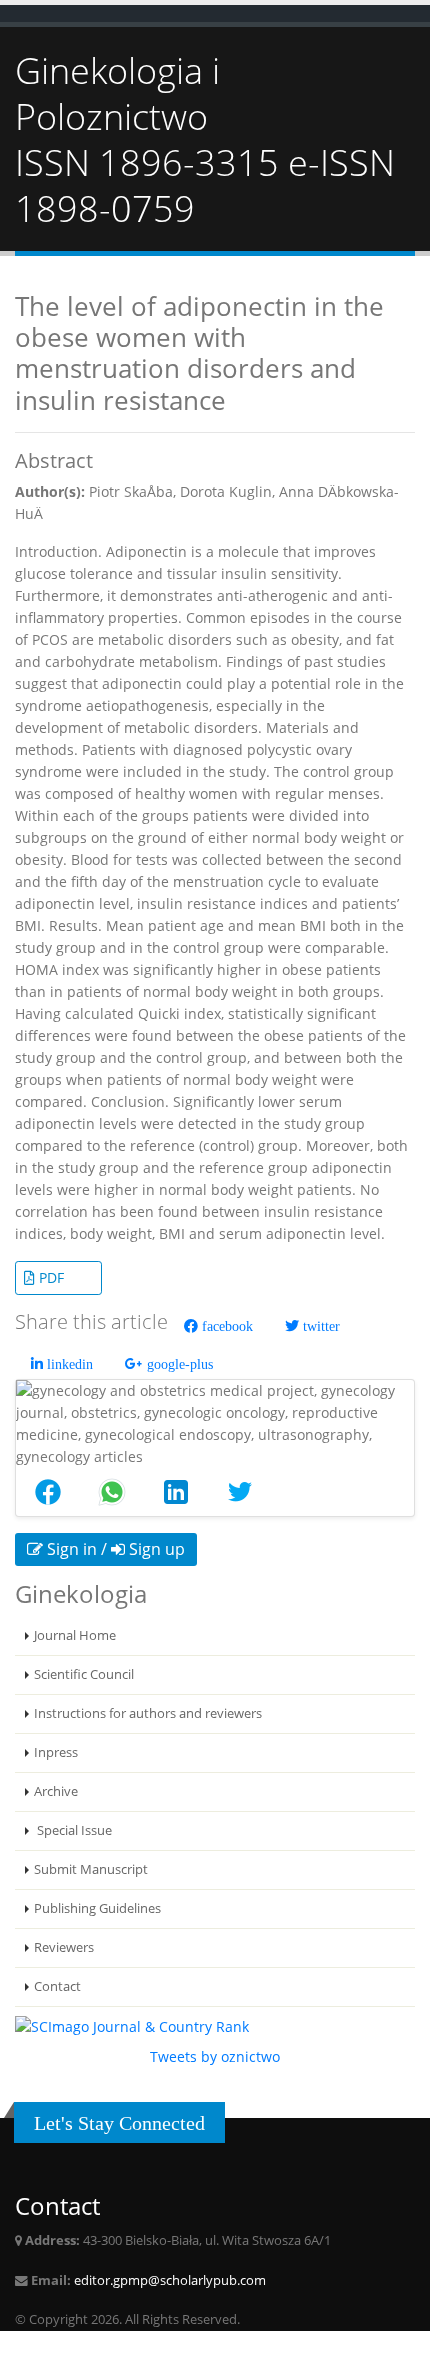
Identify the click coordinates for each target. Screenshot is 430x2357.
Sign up (155, 1549)
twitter (319, 1326)
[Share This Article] (48, 1492)
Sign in (70, 1549)
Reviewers (64, 1947)
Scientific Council (84, 1674)
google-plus (178, 1364)
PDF (49, 1277)
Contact (57, 1986)
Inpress (56, 1752)
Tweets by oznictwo (215, 2056)
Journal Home (75, 1635)
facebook (225, 1326)
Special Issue (73, 1830)
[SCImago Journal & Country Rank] (132, 2025)
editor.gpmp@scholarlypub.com (170, 2280)
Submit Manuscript (91, 1869)
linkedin (68, 1364)
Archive (56, 1791)
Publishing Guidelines (97, 1908)
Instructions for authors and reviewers (148, 1713)
